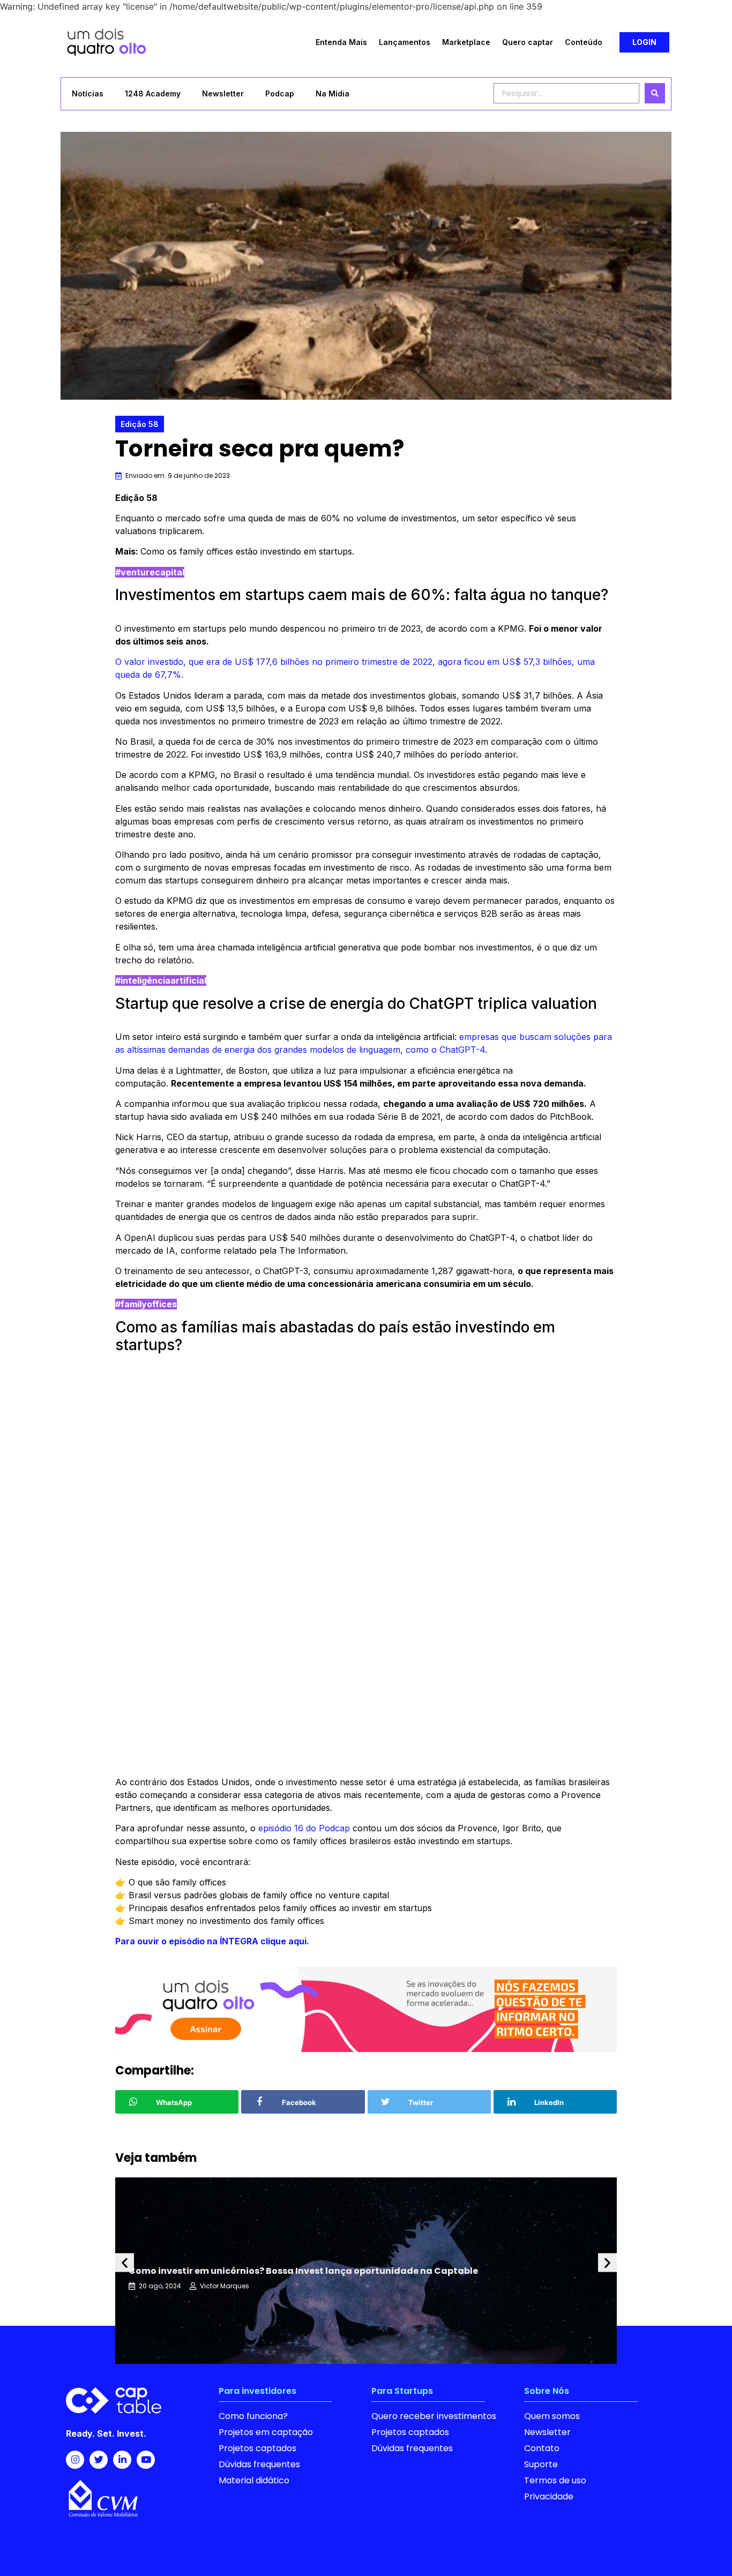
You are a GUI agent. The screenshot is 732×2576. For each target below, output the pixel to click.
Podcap (280, 93)
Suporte (541, 2464)
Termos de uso (555, 2480)
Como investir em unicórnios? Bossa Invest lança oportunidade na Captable (303, 2271)
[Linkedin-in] (122, 2460)
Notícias (88, 93)
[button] (644, 42)
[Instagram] (75, 2460)
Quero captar (528, 42)
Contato (542, 2448)
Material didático (254, 2480)
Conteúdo (584, 42)
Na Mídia (333, 93)
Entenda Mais (341, 42)
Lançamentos (405, 42)
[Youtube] (146, 2460)
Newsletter (223, 93)
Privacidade (549, 2496)
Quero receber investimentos (434, 2416)
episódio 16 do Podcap (304, 1828)
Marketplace (466, 42)
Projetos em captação (266, 2432)
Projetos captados (257, 2448)
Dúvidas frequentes (259, 2464)
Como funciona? (253, 2416)
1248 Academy (153, 93)
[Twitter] (99, 2460)
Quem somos (552, 2416)
